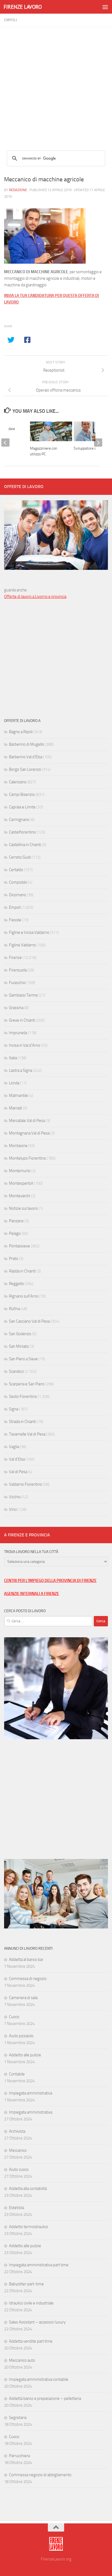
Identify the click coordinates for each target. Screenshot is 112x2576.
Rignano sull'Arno (24, 1296)
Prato (14, 1259)
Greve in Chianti (22, 1020)
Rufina (14, 1309)
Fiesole (15, 920)
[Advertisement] (56, 83)
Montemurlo (20, 1171)
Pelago (15, 1233)
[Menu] (105, 7)
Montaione (18, 1146)
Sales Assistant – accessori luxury (37, 2322)
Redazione (18, 190)
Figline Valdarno (22, 945)
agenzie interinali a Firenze (32, 1594)
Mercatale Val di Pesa (27, 1121)
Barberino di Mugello (27, 744)
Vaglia (14, 1447)
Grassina (16, 1008)
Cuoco (14, 2017)
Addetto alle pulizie (25, 2055)
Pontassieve (19, 1246)
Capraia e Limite (22, 807)
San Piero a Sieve (23, 1359)
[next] (98, 443)
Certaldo (16, 870)
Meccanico (18, 2150)
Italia (13, 1058)
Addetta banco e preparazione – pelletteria (45, 2399)
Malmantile (18, 1096)
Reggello (16, 1284)
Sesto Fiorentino (23, 1397)
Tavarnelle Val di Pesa (27, 1434)
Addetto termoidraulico (29, 2227)
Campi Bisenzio (22, 795)
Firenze (15, 958)
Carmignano (19, 820)
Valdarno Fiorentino (26, 1484)
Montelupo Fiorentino (27, 1158)
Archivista (17, 2131)
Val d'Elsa (17, 1459)
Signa (14, 1409)
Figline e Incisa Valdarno (29, 932)
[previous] (5, 443)
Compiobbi (18, 882)
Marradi (15, 1108)
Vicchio (15, 1497)
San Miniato (19, 1346)
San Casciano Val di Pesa (29, 1321)
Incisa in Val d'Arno (25, 1045)
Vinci (13, 1509)
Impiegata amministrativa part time (39, 2265)
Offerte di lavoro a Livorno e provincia (35, 597)
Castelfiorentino (22, 832)
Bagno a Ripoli (21, 732)
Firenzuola (18, 970)
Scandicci (16, 1371)
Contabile (17, 2074)
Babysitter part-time (26, 2284)
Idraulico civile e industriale (31, 2303)
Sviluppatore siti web (90, 448)
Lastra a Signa (21, 1070)
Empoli (11, 20)
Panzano (16, 1221)
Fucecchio (17, 983)
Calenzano (18, 782)
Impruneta (18, 1033)
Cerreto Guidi (20, 857)
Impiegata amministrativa (31, 2093)
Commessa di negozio (28, 1979)
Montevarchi (20, 1196)
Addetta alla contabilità (28, 2189)
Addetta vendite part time (31, 2341)
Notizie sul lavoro (23, 1208)
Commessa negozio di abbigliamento (40, 2475)
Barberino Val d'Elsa (26, 757)
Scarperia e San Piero (27, 1384)
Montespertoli (21, 1183)
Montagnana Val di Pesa (29, 1133)
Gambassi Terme (23, 995)
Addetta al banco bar (26, 1960)
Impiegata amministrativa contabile (39, 2379)
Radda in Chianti (22, 1271)
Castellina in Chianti (25, 845)
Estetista (16, 2208)
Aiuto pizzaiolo (21, 2036)
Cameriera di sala (23, 1998)
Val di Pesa (18, 1472)
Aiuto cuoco (19, 2169)
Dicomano (18, 895)
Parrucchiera (19, 2456)
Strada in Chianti (22, 1422)
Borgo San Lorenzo (25, 769)
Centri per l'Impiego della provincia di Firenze (50, 1581)
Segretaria (18, 2418)
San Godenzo (20, 1334)
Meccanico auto (22, 2360)
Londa (14, 1083)
